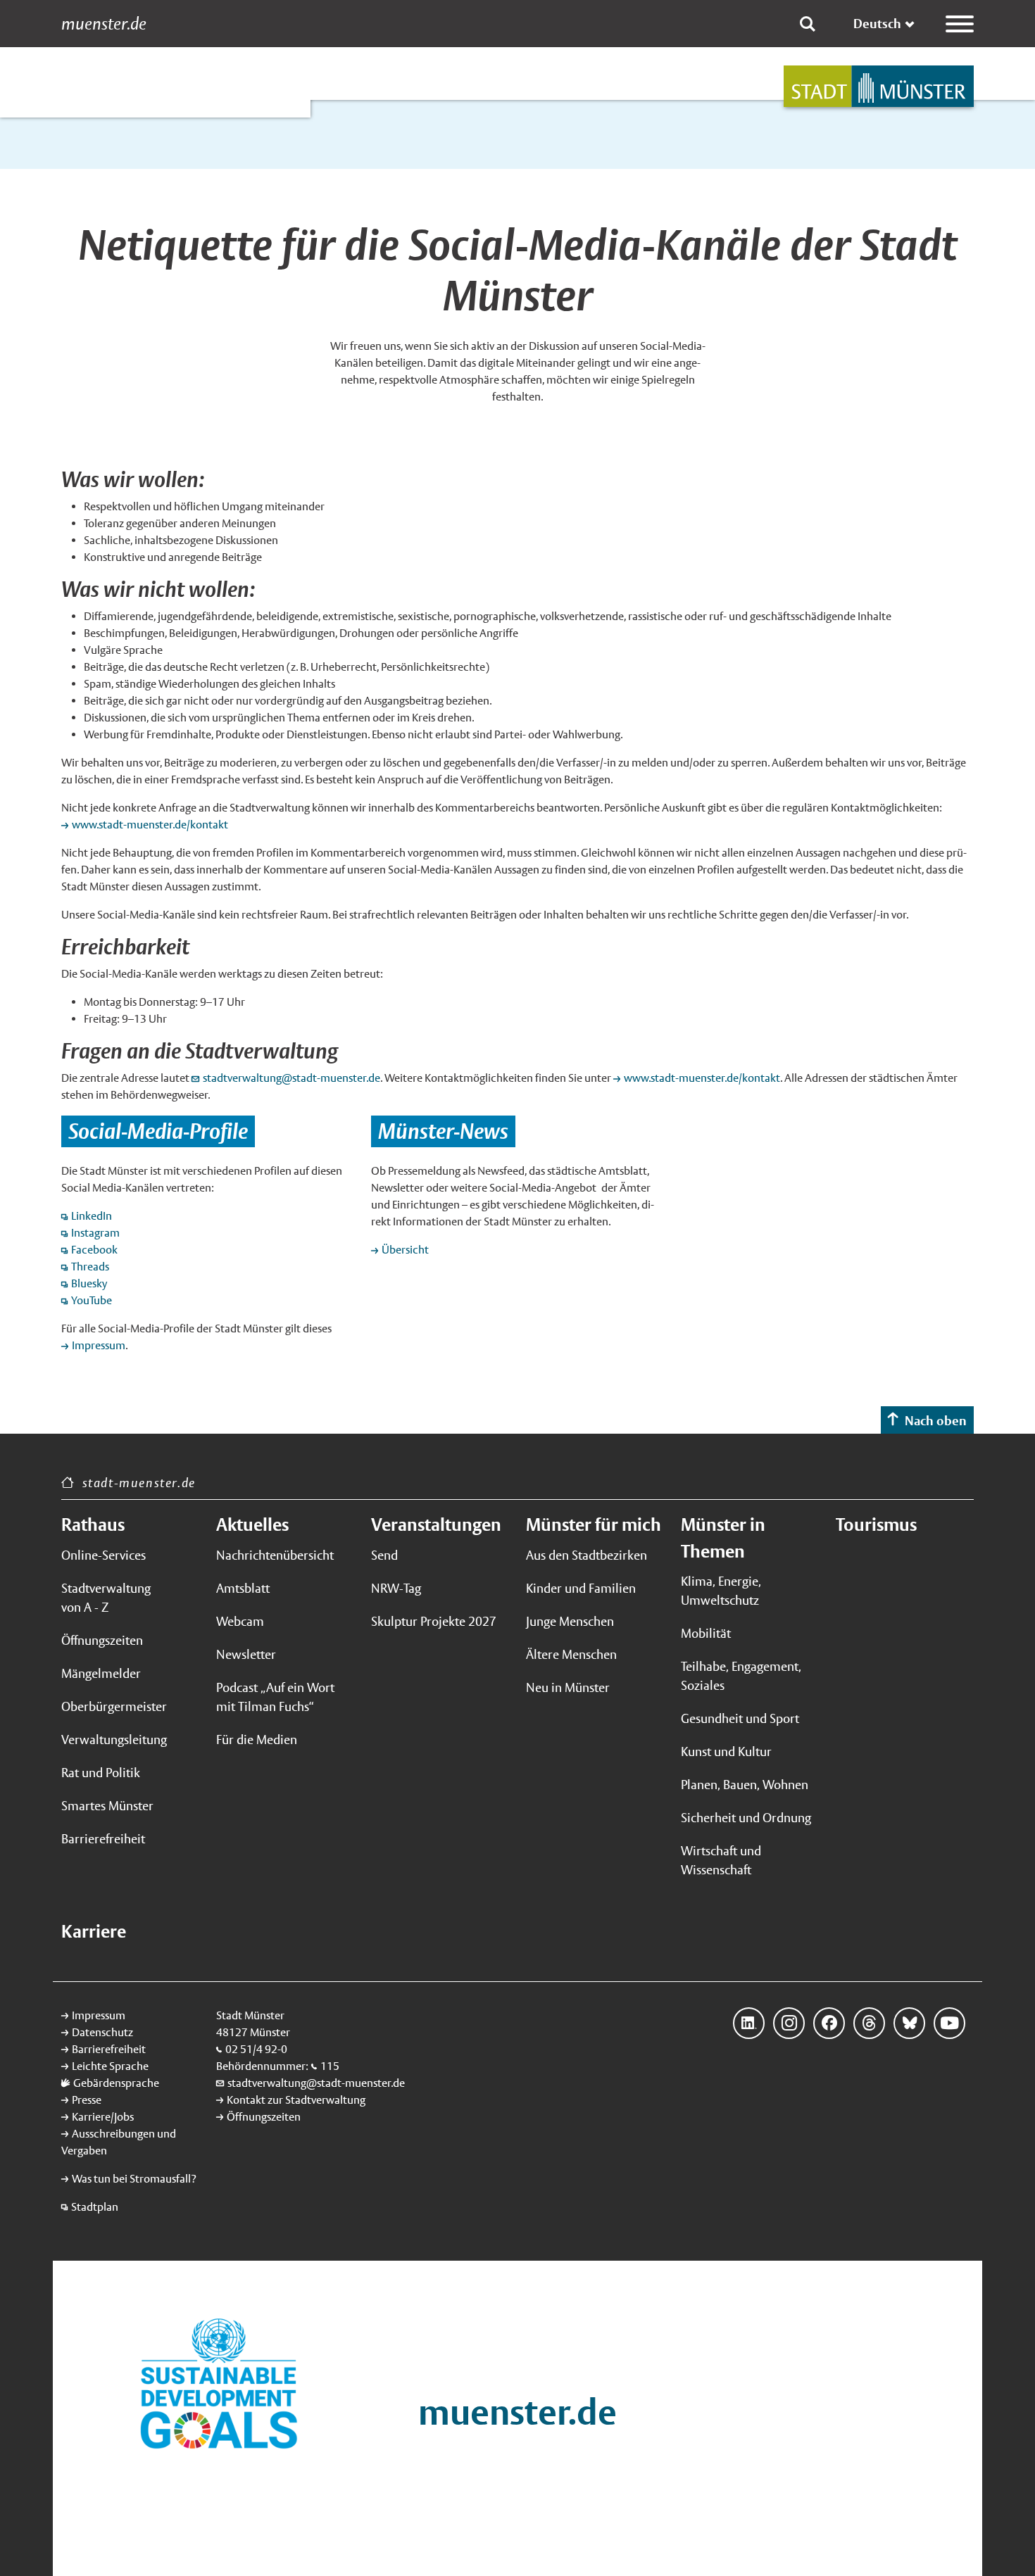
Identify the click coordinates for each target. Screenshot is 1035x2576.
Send (384, 1555)
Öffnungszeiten (102, 1640)
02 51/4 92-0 (256, 2049)
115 (330, 2066)
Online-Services (103, 1555)
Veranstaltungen (436, 1524)
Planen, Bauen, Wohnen (745, 1785)
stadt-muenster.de (139, 1483)
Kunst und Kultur (726, 1751)
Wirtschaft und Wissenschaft (721, 1860)
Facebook (94, 1250)
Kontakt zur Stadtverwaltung (296, 2100)
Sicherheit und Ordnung (746, 1818)
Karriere (94, 1931)
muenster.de (104, 24)
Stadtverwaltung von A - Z (106, 1598)
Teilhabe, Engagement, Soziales (741, 1676)
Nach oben (936, 1421)
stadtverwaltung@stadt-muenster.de (291, 1078)
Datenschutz (102, 2032)
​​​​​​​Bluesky (89, 1283)
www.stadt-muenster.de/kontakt (151, 825)
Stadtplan (95, 2207)
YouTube (92, 1300)
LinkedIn (92, 1216)
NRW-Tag (396, 1588)
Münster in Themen (723, 1538)
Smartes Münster (107, 1806)
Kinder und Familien (581, 1588)
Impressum (99, 1345)
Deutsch (877, 24)
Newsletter (246, 1654)
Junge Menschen (570, 1621)
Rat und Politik (101, 1773)
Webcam (240, 1621)
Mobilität (706, 1633)
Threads (90, 1267)
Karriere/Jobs (103, 2117)
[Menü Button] (960, 24)
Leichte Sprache (110, 2066)
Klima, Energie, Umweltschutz (721, 1591)
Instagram (95, 1233)
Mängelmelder (101, 1673)
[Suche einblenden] (808, 24)
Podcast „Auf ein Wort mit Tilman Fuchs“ (275, 1697)
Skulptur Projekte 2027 (434, 1621)
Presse (87, 2100)
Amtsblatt (243, 1588)
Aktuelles (252, 1524)
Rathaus (93, 1524)
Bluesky (909, 2023)
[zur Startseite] (879, 86)
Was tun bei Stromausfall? (134, 2179)
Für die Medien (257, 1740)
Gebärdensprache (116, 2083)
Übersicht (405, 1250)
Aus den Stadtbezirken (586, 1555)
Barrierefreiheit (103, 1839)
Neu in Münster (568, 1687)
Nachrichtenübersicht (275, 1555)
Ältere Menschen (571, 1654)
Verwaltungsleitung (114, 1740)
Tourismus (876, 1524)
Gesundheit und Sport (740, 1718)
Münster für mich (594, 1524)
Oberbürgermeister (114, 1706)
